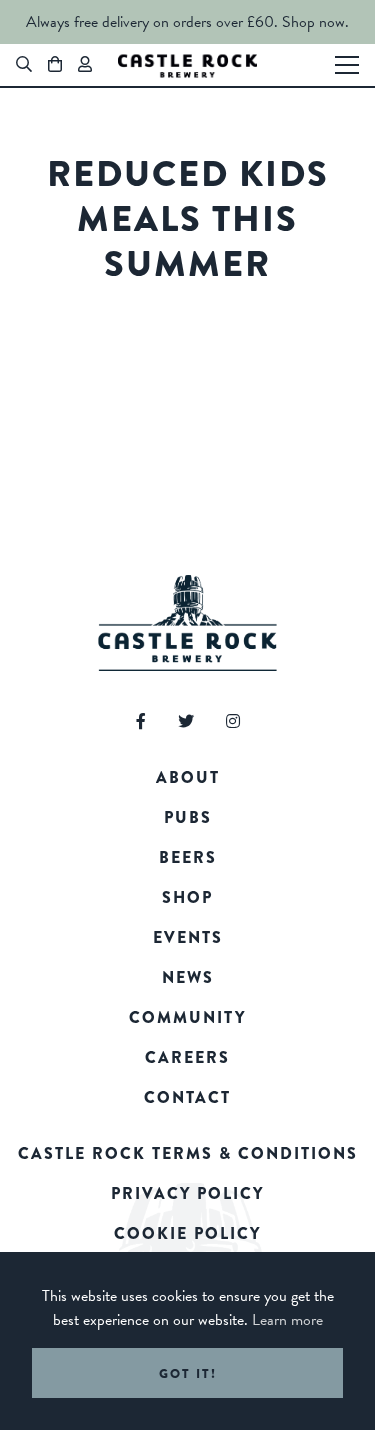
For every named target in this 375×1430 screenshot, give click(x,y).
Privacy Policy (187, 1193)
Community (187, 1017)
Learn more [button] (287, 1320)
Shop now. (315, 22)
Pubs (188, 817)
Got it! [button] (188, 1373)
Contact (187, 1097)
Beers (188, 857)
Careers (187, 1057)
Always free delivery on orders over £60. (152, 22)
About (188, 777)
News (188, 977)
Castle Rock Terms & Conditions (188, 1153)
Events (188, 937)
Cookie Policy (187, 1233)
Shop (187, 897)
